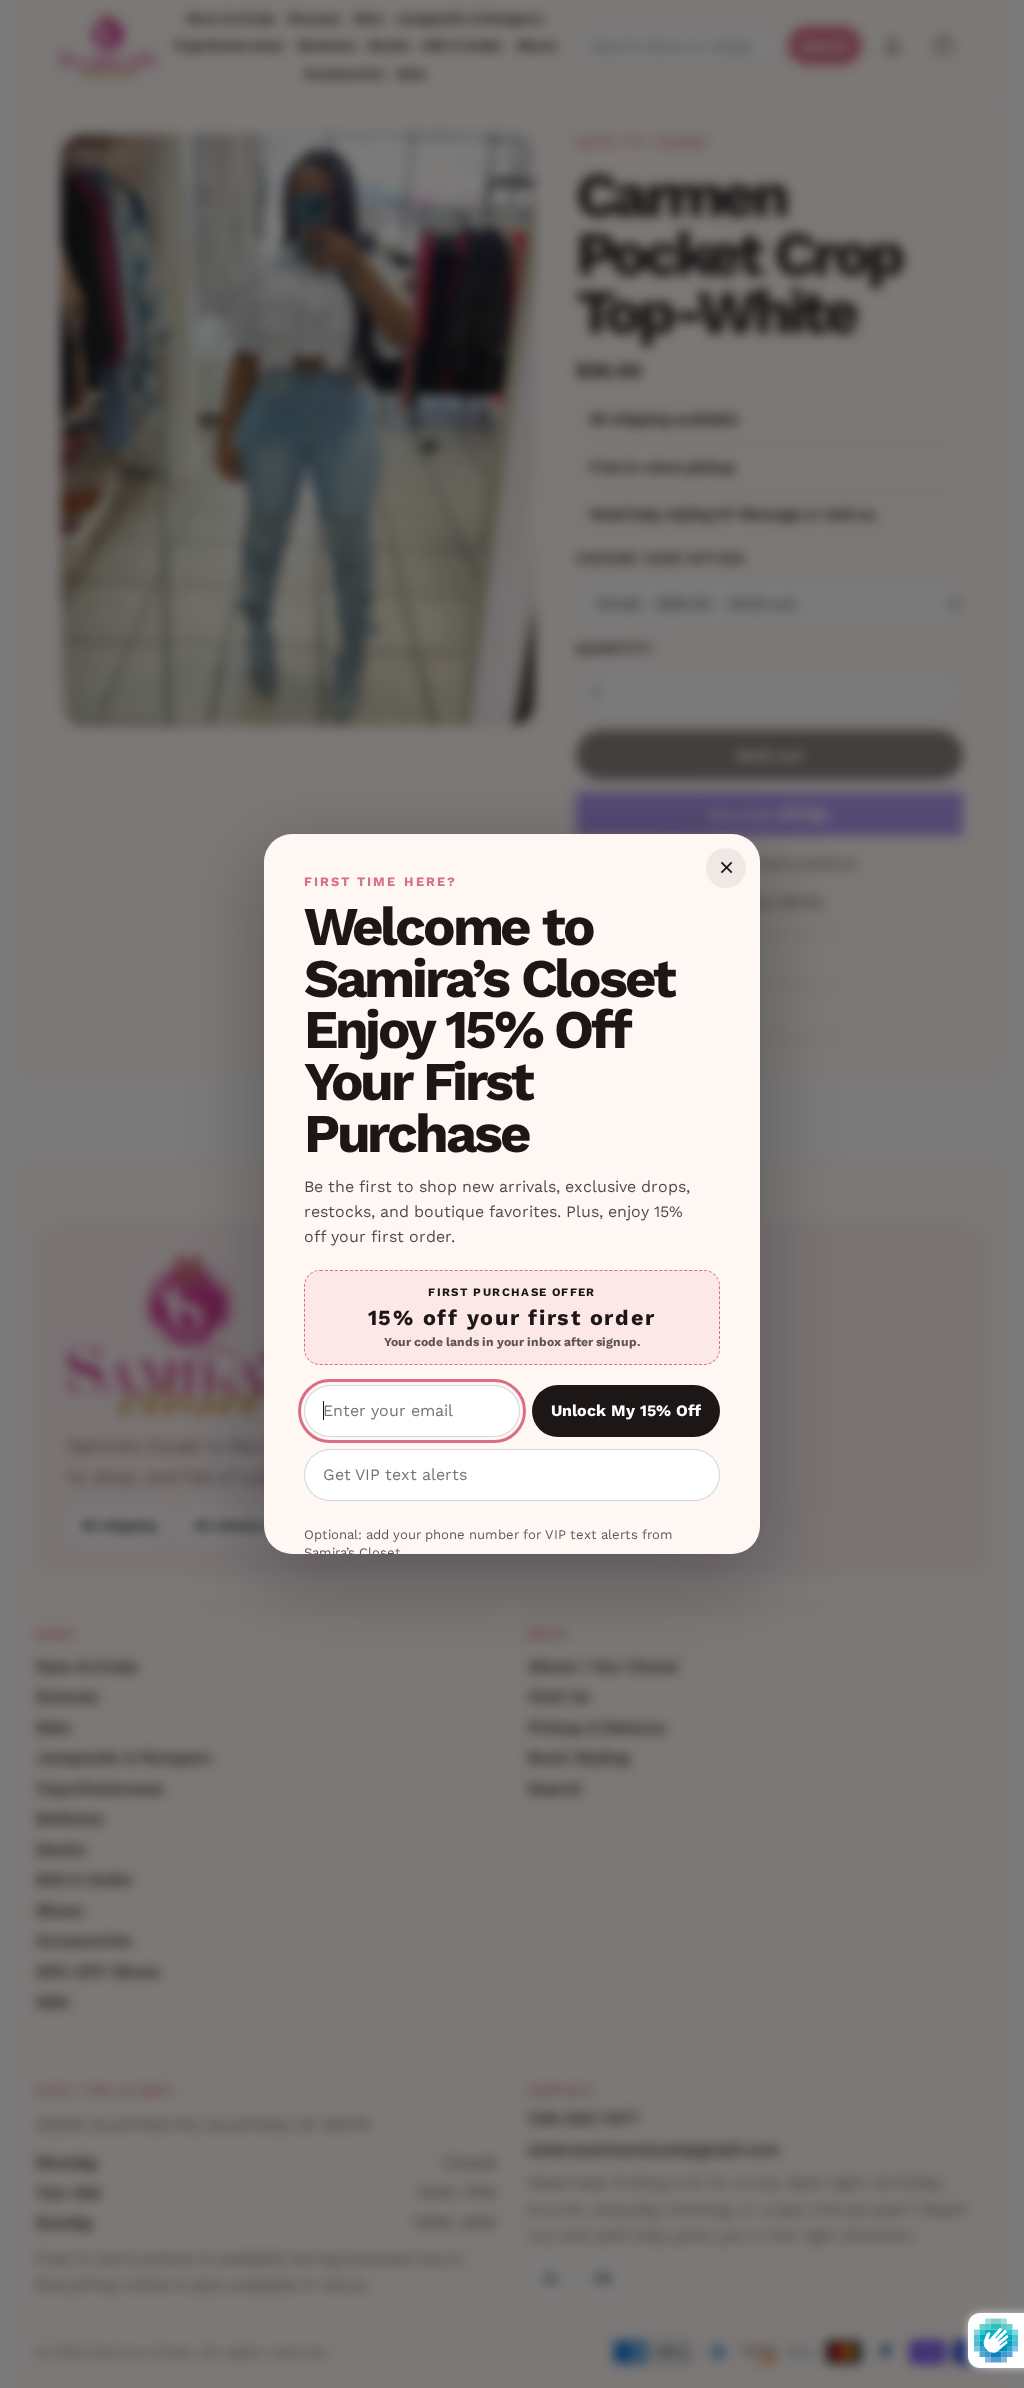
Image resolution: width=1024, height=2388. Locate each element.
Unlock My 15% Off (626, 1410)
